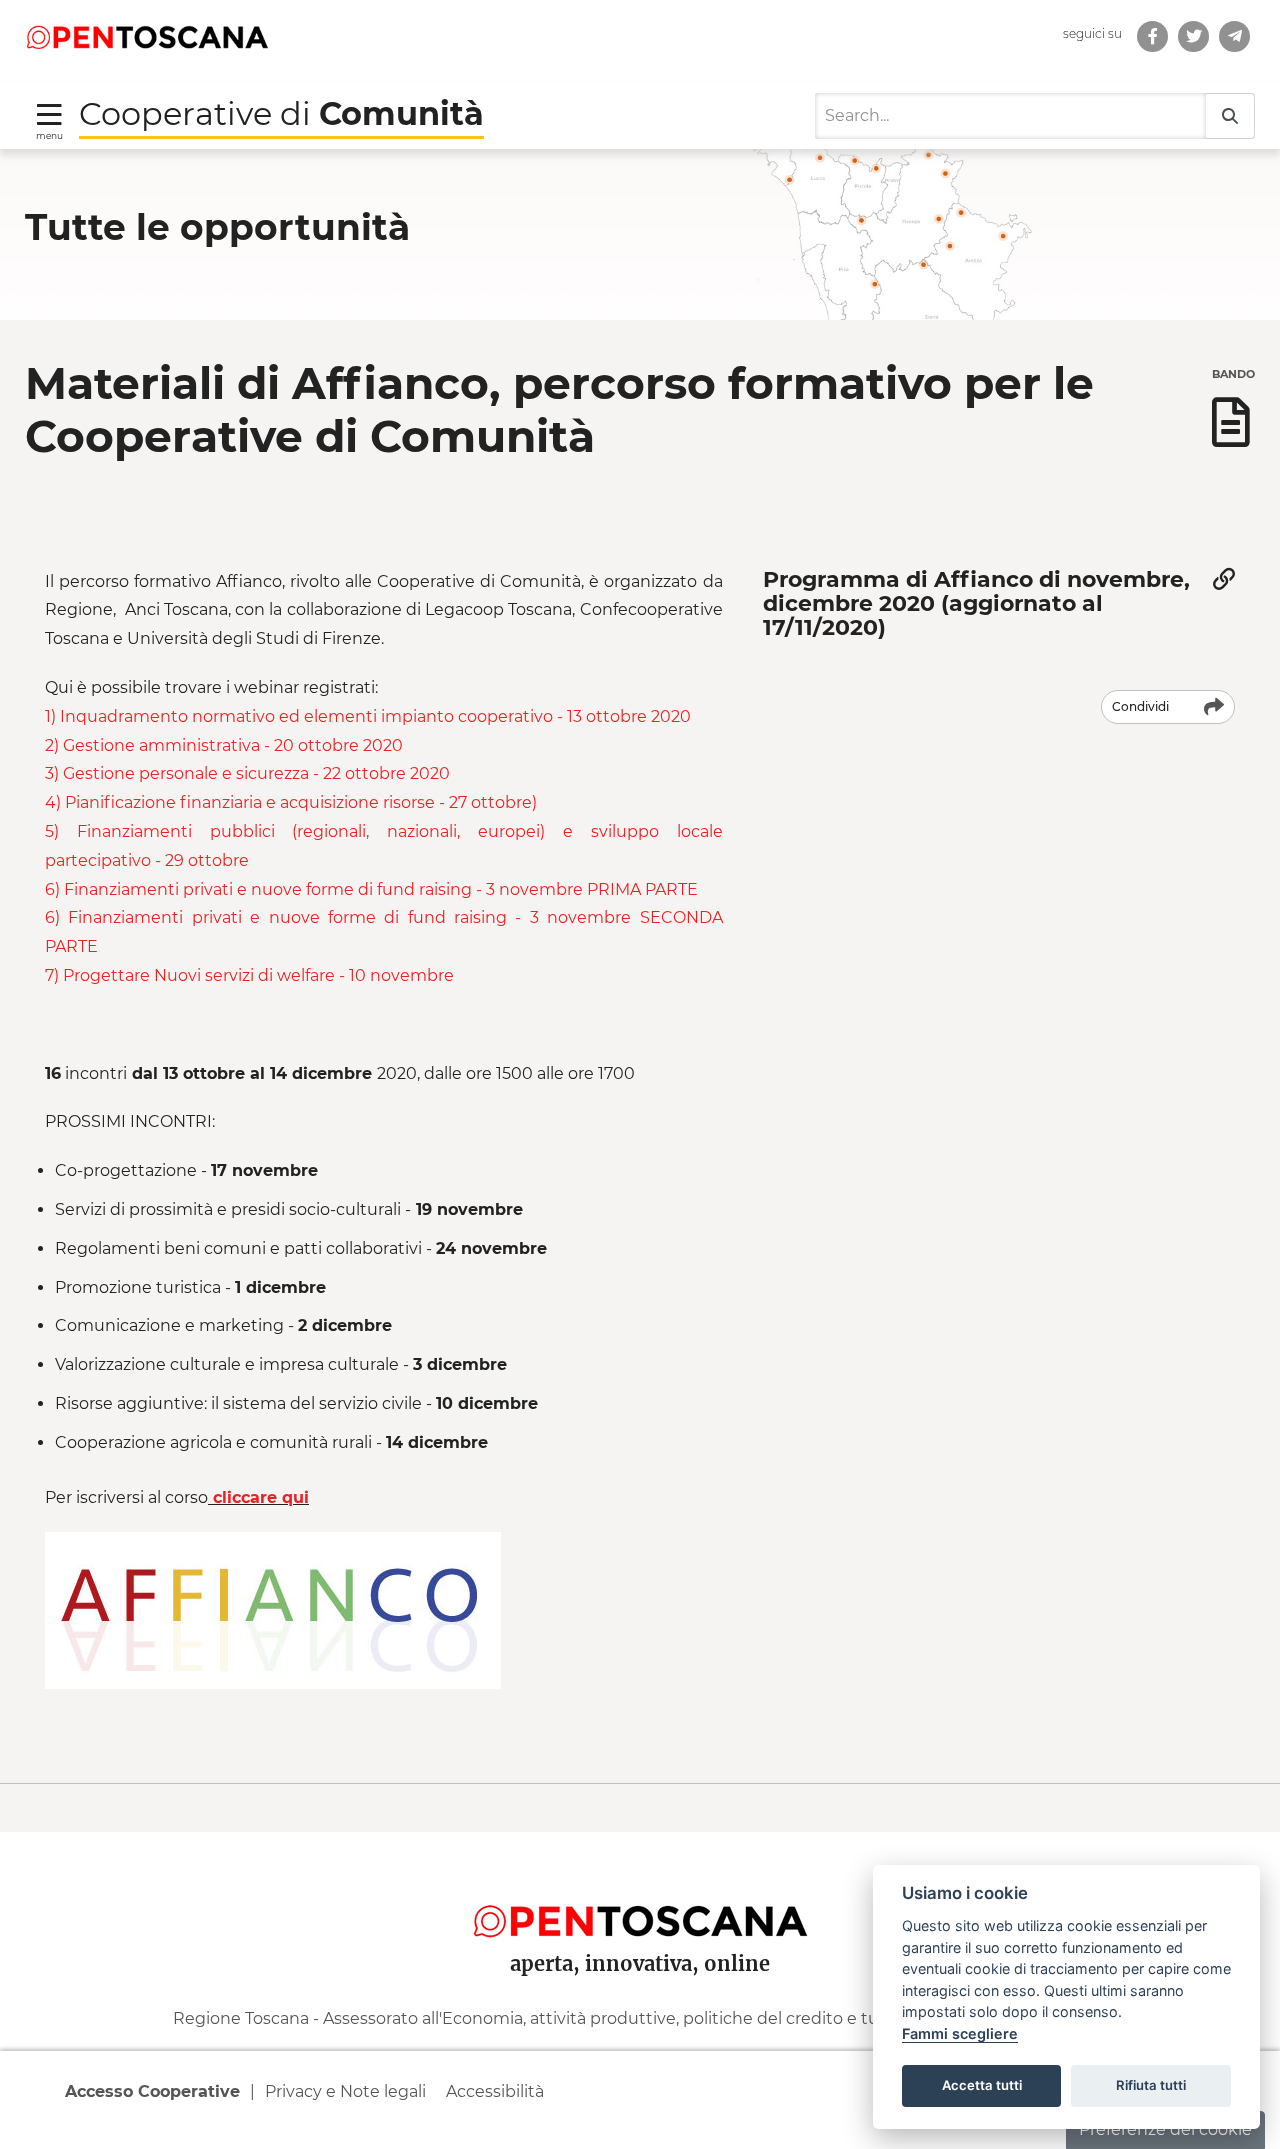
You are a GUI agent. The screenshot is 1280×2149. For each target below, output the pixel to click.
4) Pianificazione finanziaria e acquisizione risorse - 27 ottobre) (293, 802)
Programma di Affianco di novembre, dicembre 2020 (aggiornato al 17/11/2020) (976, 603)
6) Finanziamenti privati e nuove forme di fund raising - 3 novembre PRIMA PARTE (375, 889)
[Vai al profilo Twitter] (1193, 36)
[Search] (1230, 116)
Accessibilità (495, 2091)
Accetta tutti (982, 2085)
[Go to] (147, 36)
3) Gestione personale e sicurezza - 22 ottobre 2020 (247, 773)
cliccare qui (258, 1497)
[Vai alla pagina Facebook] (1152, 36)
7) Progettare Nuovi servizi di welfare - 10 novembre (249, 975)
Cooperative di (281, 113)
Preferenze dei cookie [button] (1165, 2129)
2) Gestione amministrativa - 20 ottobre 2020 (224, 745)
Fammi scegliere (960, 2033)
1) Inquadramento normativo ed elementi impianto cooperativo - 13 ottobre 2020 (370, 716)
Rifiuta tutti (1151, 2085)
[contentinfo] (640, 1990)
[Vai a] (1234, 36)
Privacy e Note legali (345, 2091)
